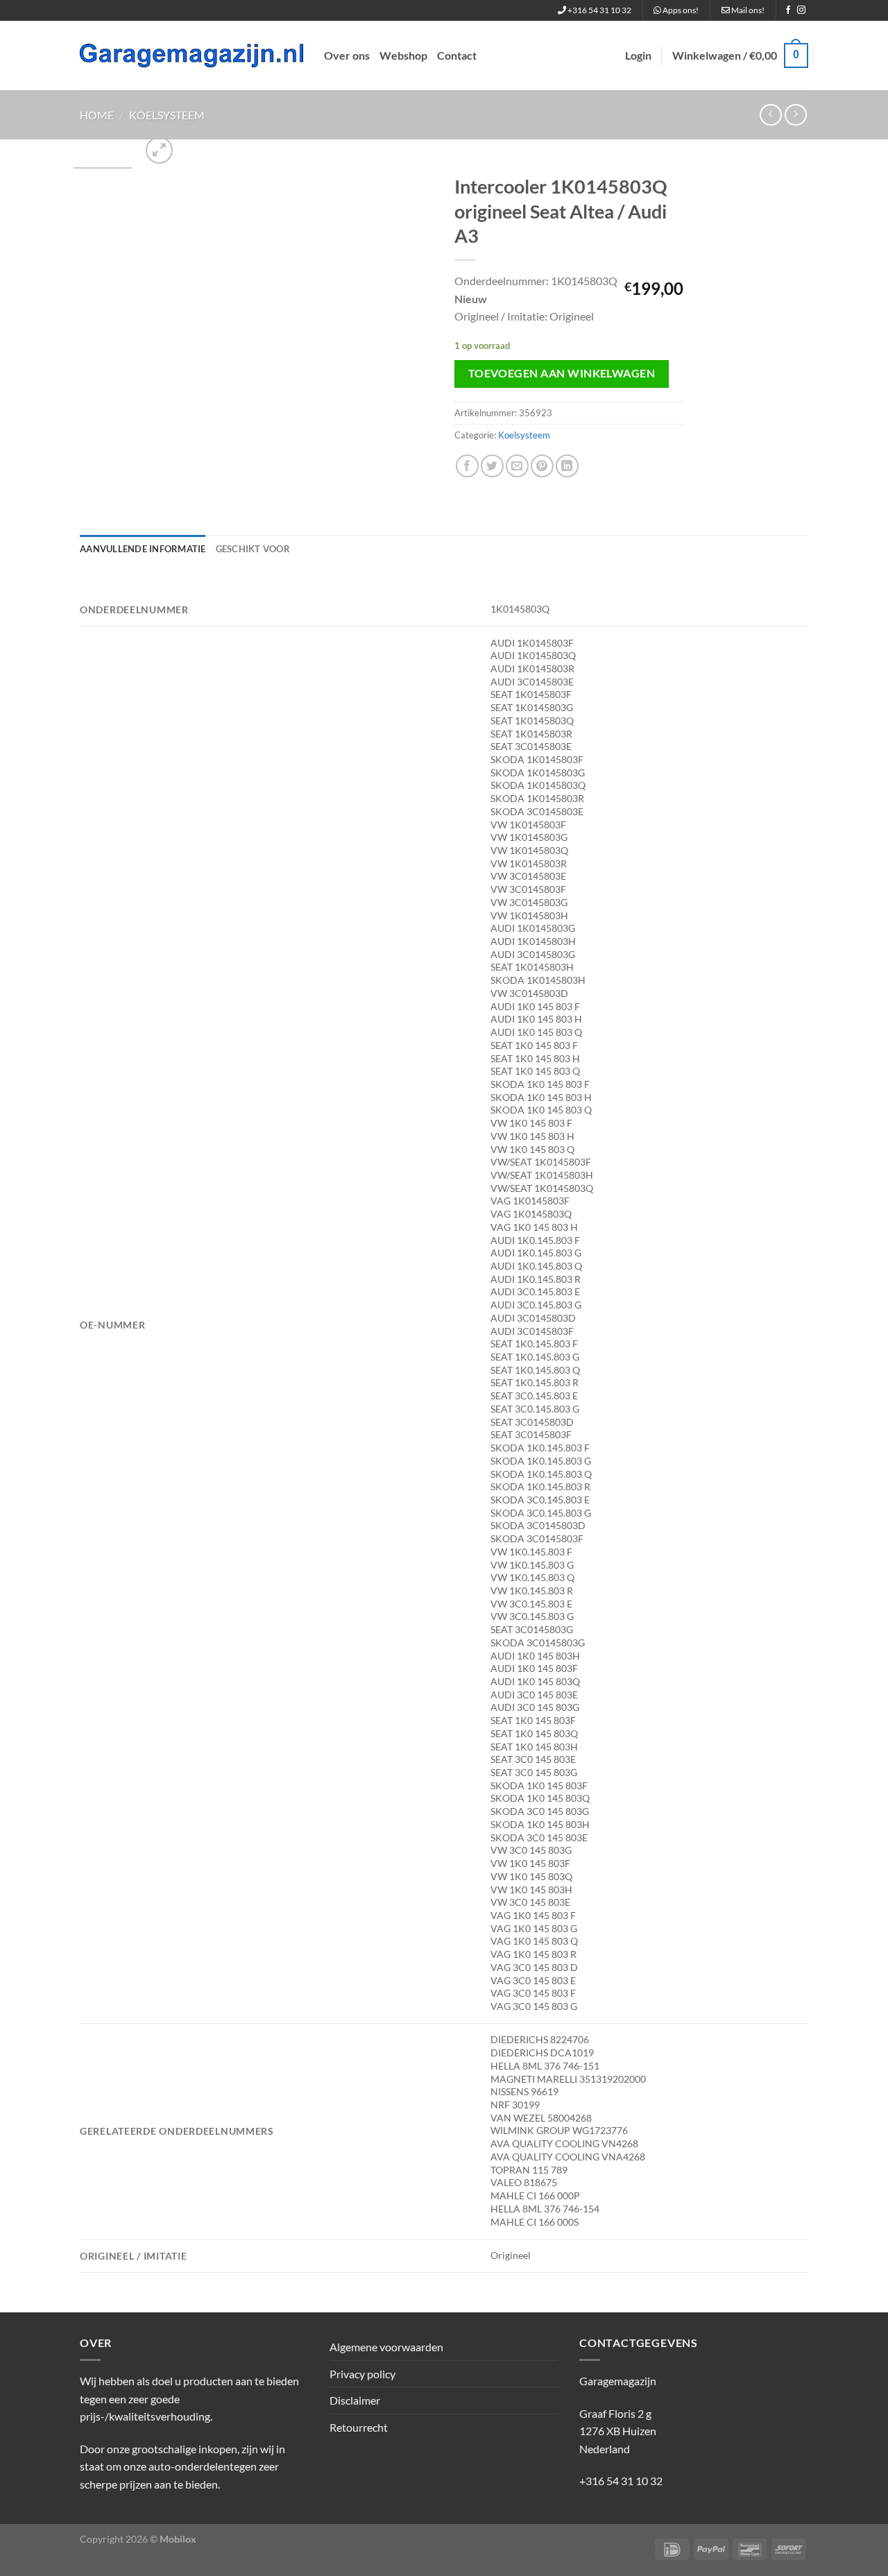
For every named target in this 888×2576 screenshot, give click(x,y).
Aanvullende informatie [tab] (143, 549)
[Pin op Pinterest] (542, 466)
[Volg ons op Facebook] (788, 10)
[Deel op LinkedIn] (567, 466)
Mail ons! (747, 10)
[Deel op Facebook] (467, 466)
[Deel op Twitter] (492, 466)
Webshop (403, 55)
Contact (457, 55)
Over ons (347, 55)
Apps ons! (680, 10)
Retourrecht (359, 2427)
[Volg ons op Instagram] (801, 10)
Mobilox (178, 2539)
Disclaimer (355, 2400)
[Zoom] (159, 150)
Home (97, 115)
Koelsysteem (167, 115)
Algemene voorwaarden (386, 2347)
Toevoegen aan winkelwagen (562, 373)
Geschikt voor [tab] (253, 549)
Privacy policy (362, 2374)
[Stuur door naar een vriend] (517, 466)
